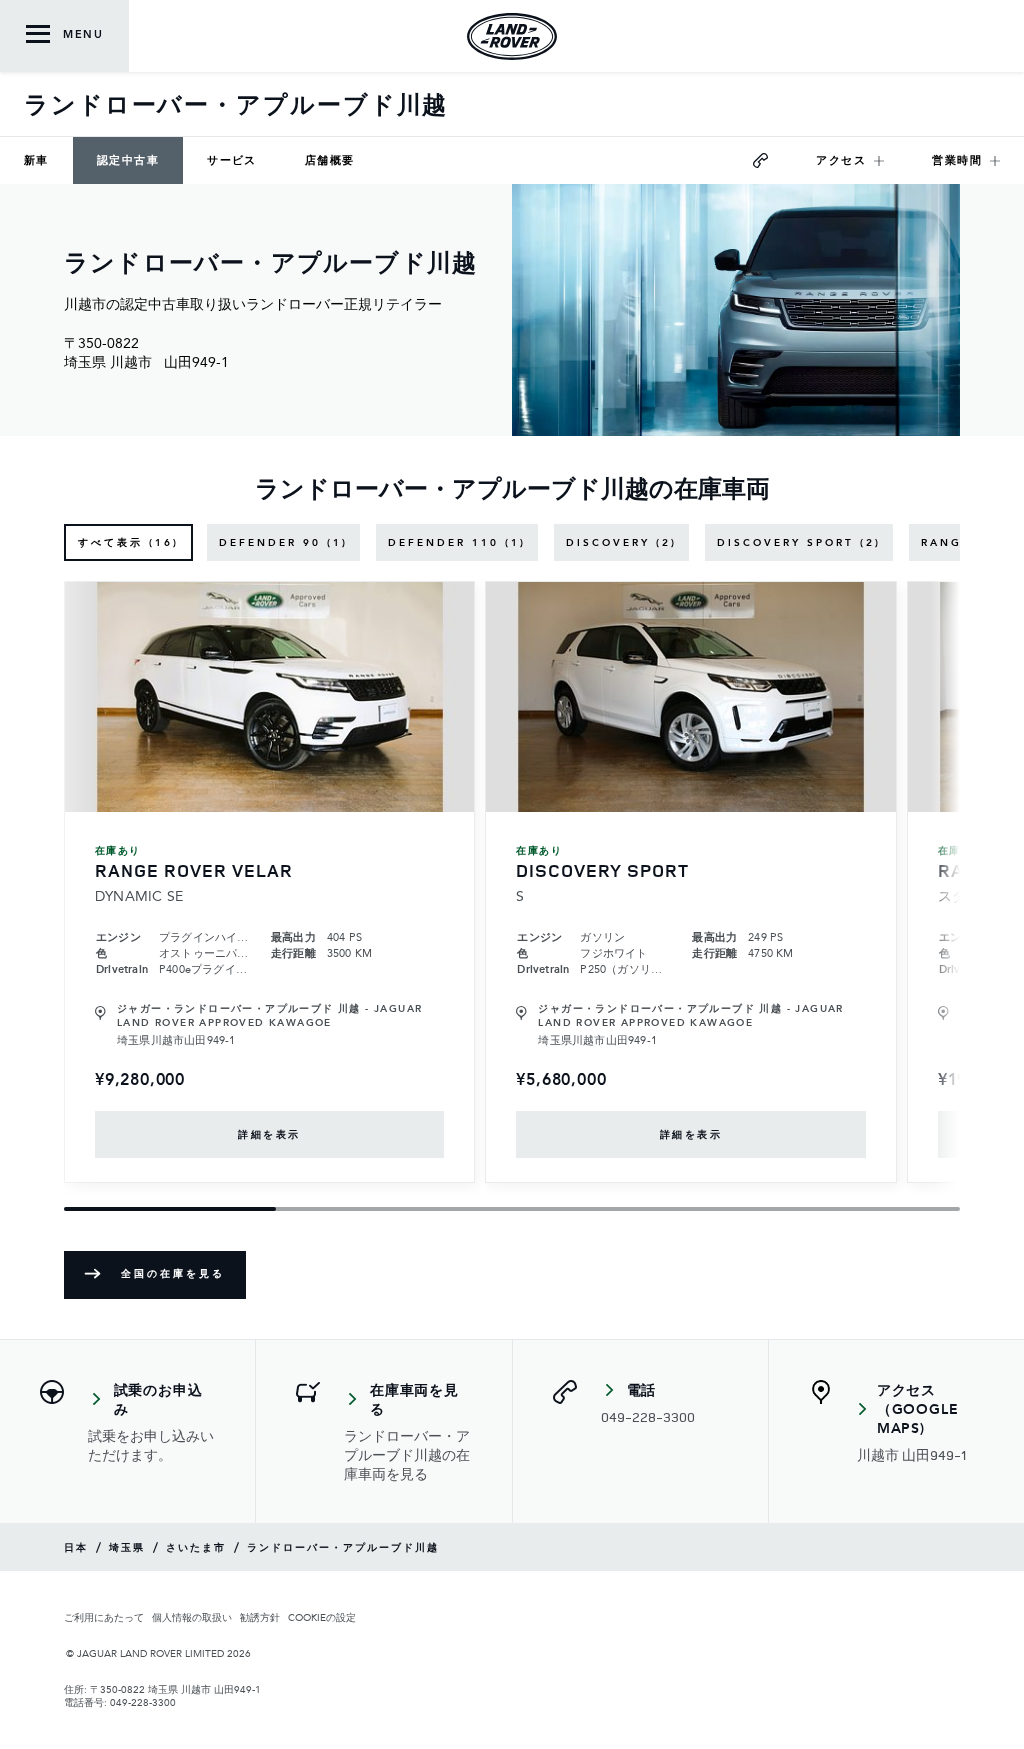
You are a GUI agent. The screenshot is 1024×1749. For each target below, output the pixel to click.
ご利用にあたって (104, 1617)
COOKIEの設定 (322, 1617)
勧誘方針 (260, 1617)
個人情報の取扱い (192, 1617)
